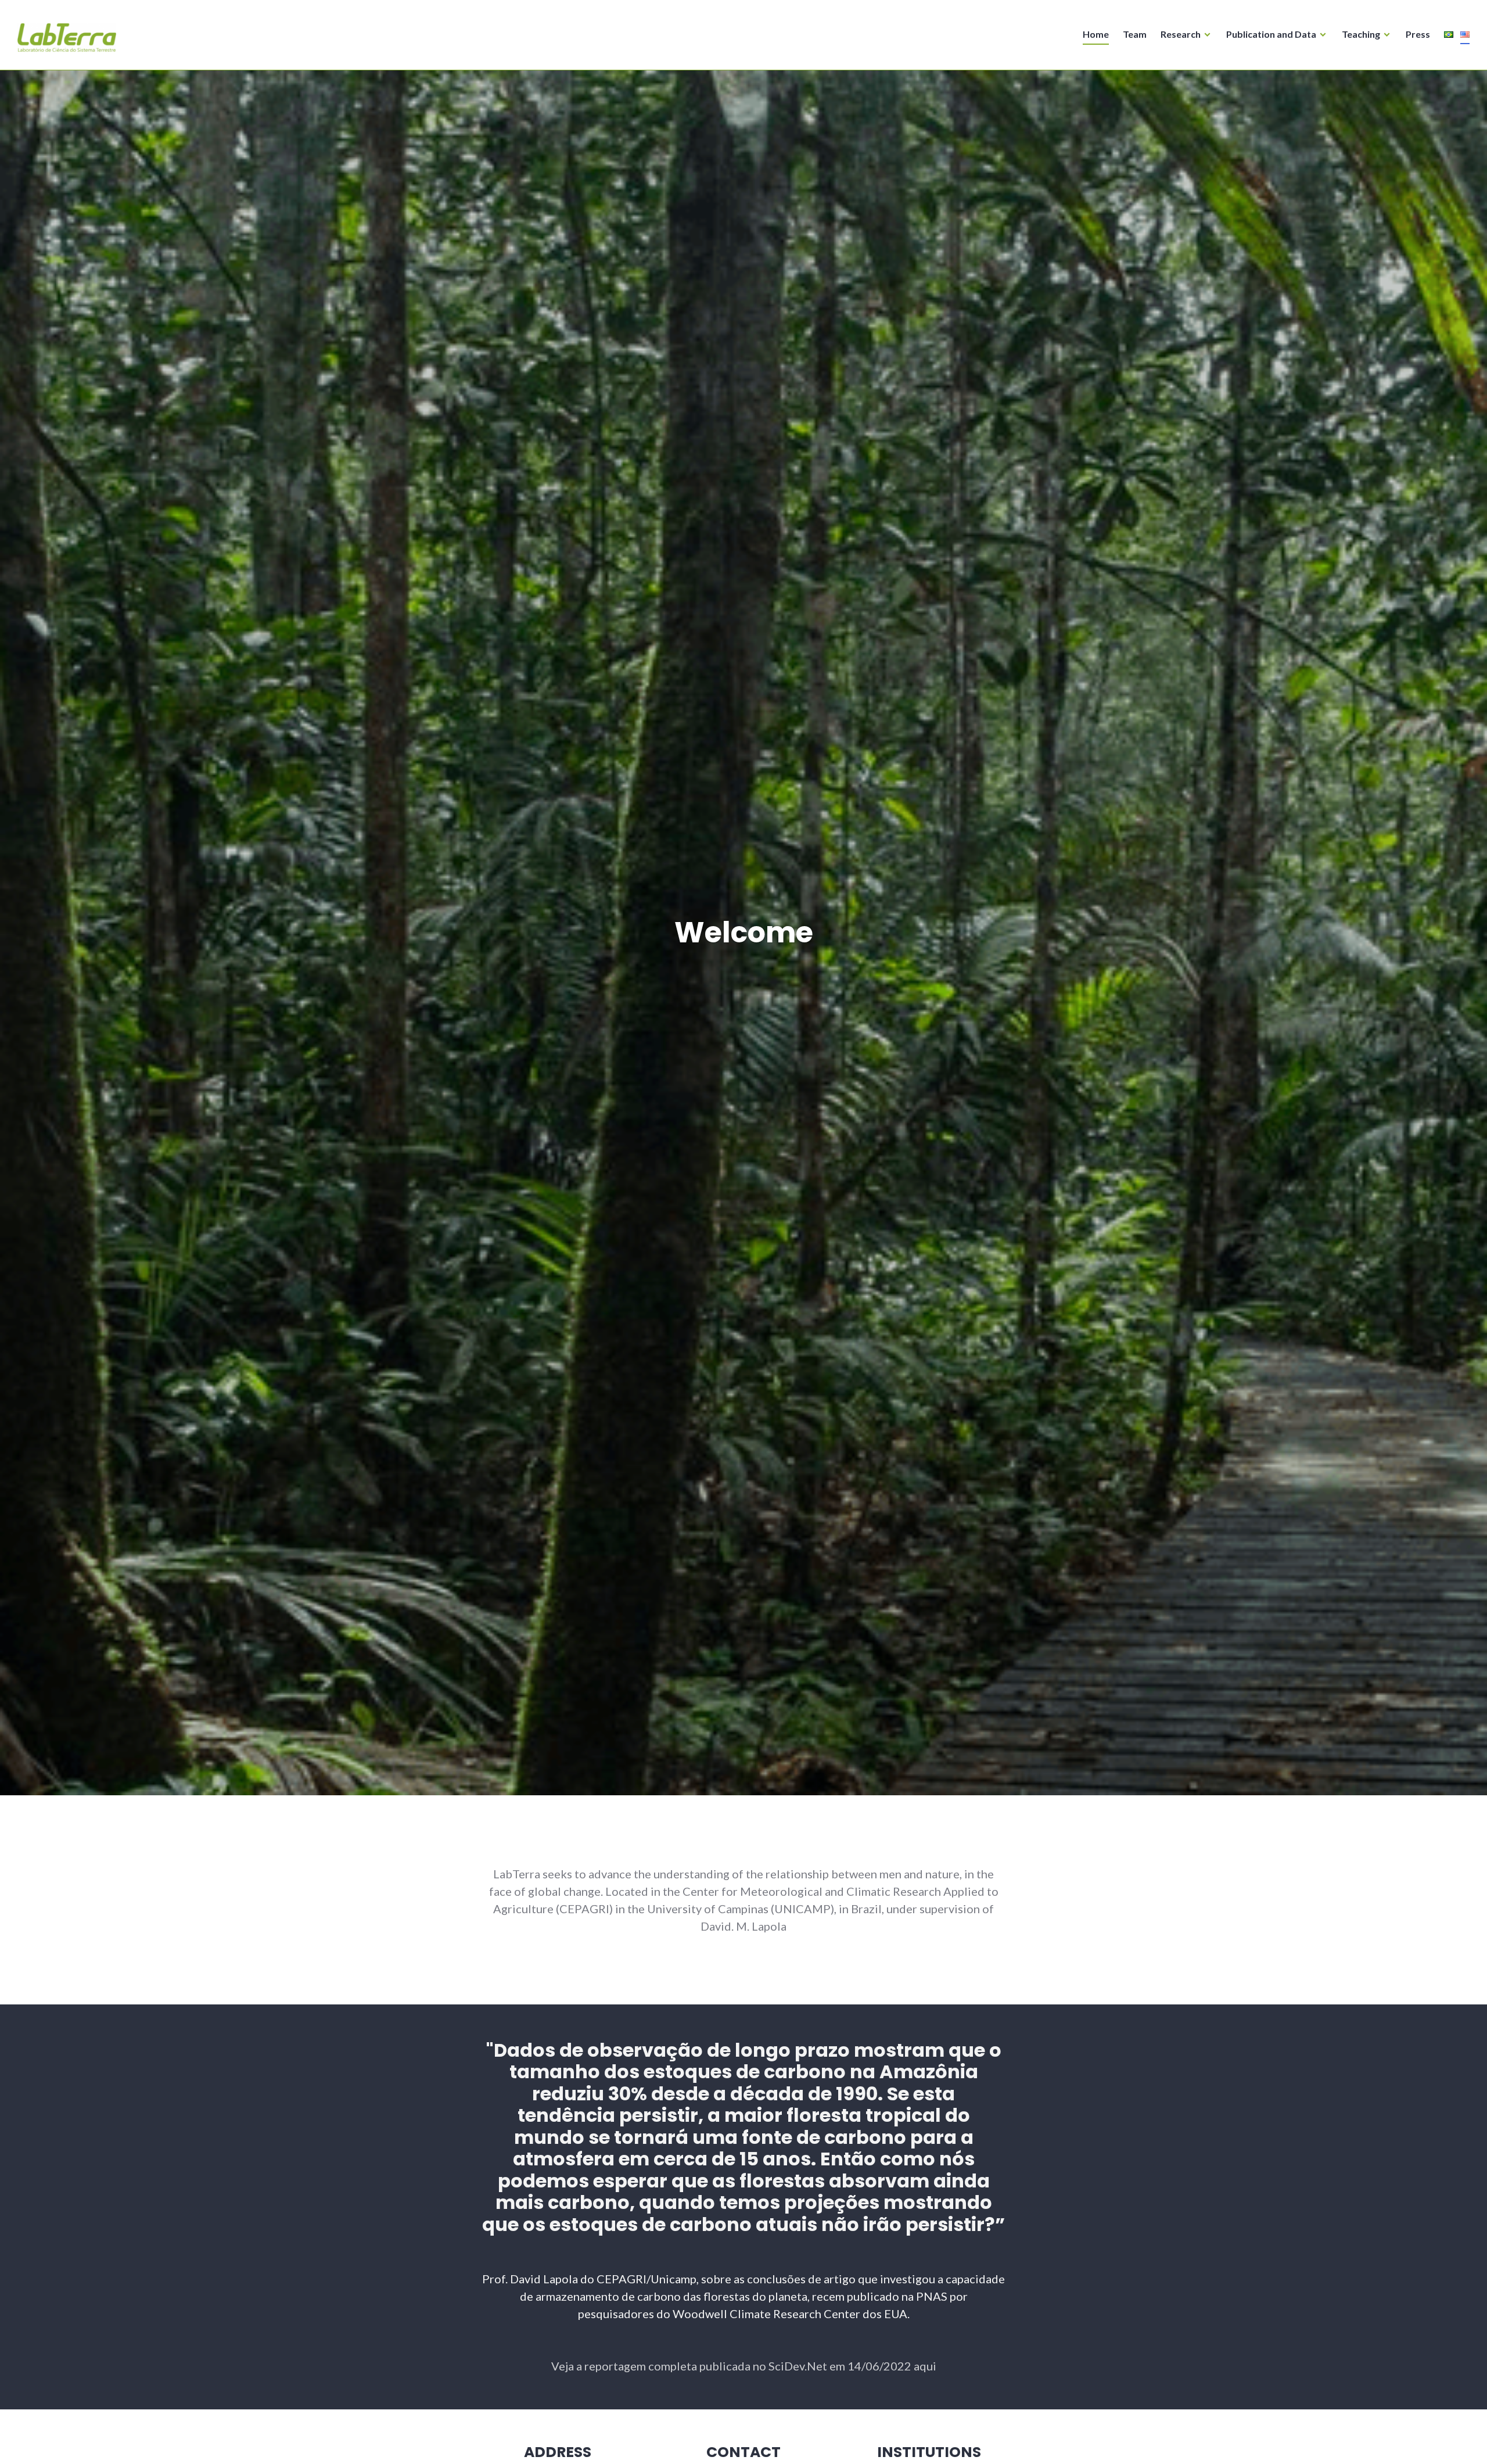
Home (1096, 34)
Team (1135, 34)
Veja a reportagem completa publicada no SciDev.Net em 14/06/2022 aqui (744, 2366)
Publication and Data (1271, 34)
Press (1418, 34)
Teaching (1361, 34)
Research (1181, 34)
